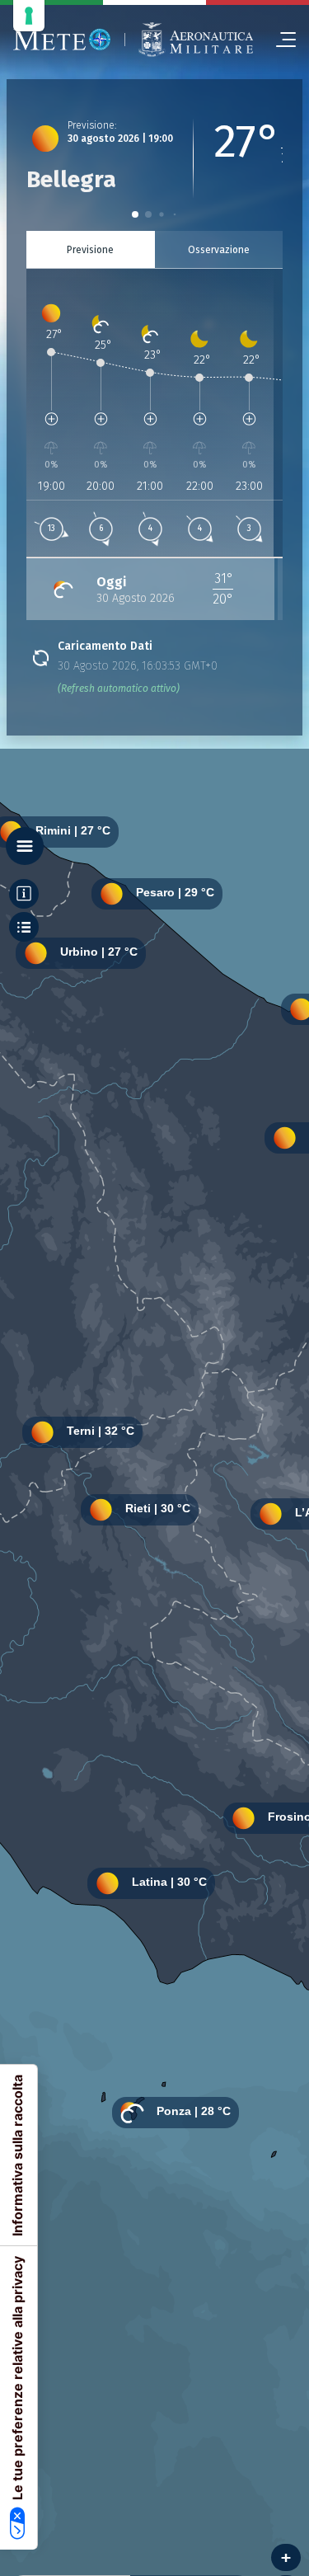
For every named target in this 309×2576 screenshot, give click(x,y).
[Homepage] (62, 40)
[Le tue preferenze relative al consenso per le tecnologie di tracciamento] (29, 16)
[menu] (279, 40)
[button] (135, 214)
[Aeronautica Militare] (196, 40)
